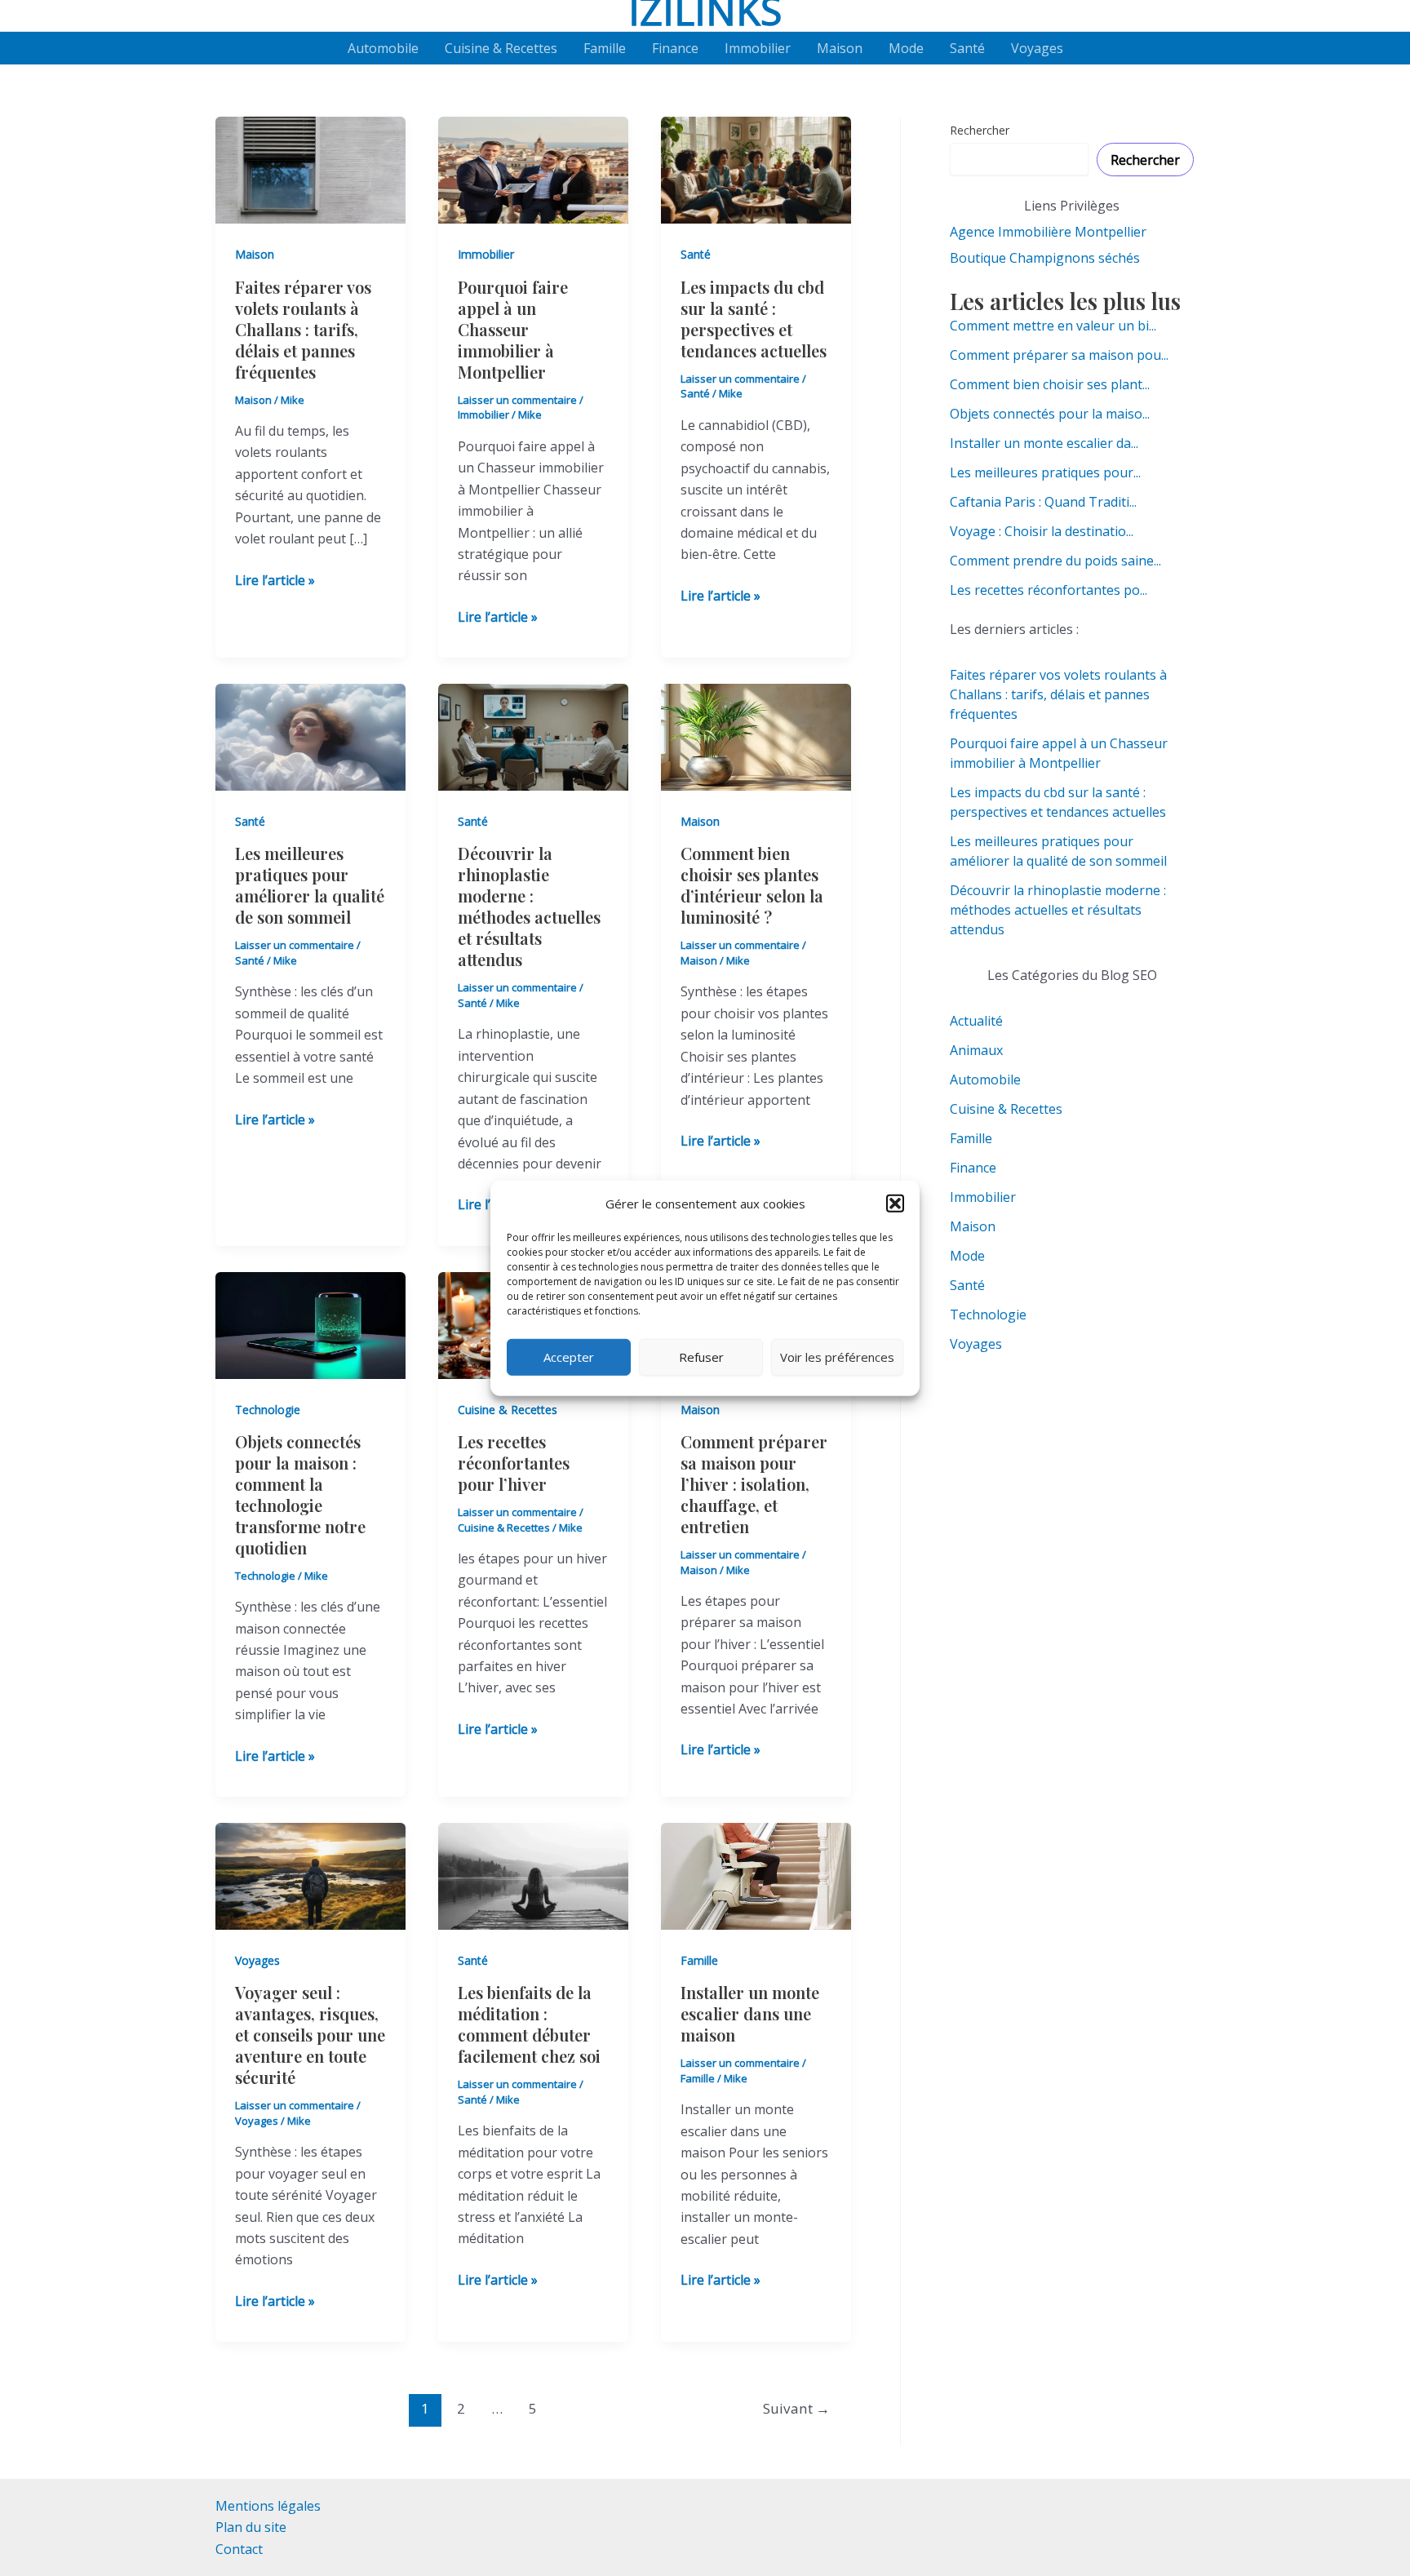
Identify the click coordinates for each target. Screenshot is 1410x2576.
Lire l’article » (275, 581)
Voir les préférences (837, 1357)
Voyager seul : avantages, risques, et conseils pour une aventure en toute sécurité (310, 2035)
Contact (239, 2549)
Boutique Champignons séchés (1045, 258)
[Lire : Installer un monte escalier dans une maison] (756, 1875)
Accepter (569, 1357)
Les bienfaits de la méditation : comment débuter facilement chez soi (529, 2024)
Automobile (383, 48)
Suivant (796, 2408)
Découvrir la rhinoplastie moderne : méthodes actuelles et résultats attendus (529, 906)
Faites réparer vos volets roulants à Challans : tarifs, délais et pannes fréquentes (303, 329)
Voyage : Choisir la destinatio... (1042, 531)
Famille (605, 48)
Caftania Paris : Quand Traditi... (1043, 502)
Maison (840, 48)
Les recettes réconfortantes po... (1049, 590)
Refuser (701, 1357)
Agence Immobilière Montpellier (1048, 232)
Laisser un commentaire (517, 400)
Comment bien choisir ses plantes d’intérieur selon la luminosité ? (752, 885)
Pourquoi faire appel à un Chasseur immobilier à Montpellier (513, 329)
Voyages (1037, 48)
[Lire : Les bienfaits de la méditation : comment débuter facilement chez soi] (533, 1875)
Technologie (268, 1410)
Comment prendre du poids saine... (1055, 561)
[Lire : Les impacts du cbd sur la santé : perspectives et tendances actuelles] (756, 169)
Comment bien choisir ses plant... (1050, 384)
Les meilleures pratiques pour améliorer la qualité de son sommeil (310, 885)
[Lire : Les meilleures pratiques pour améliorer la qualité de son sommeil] (310, 736)
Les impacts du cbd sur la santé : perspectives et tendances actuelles (756, 319)
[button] (895, 1204)
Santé (967, 48)
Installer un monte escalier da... (1044, 443)
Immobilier (758, 48)
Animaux (976, 1050)
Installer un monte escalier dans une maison (750, 2013)
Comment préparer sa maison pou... (1059, 355)
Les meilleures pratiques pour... (1045, 472)
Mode (906, 48)
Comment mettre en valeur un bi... (1053, 326)
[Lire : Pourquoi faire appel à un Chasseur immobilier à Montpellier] (533, 169)
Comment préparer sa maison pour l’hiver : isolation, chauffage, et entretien (754, 1484)
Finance (675, 48)
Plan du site (251, 2527)
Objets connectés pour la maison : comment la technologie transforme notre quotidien (300, 1494)
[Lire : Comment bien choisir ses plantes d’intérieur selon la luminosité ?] (756, 736)
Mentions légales (268, 2506)
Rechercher (980, 130)
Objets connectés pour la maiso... (1050, 414)
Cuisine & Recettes (501, 48)
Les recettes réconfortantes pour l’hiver (514, 1463)
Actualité (976, 1021)
